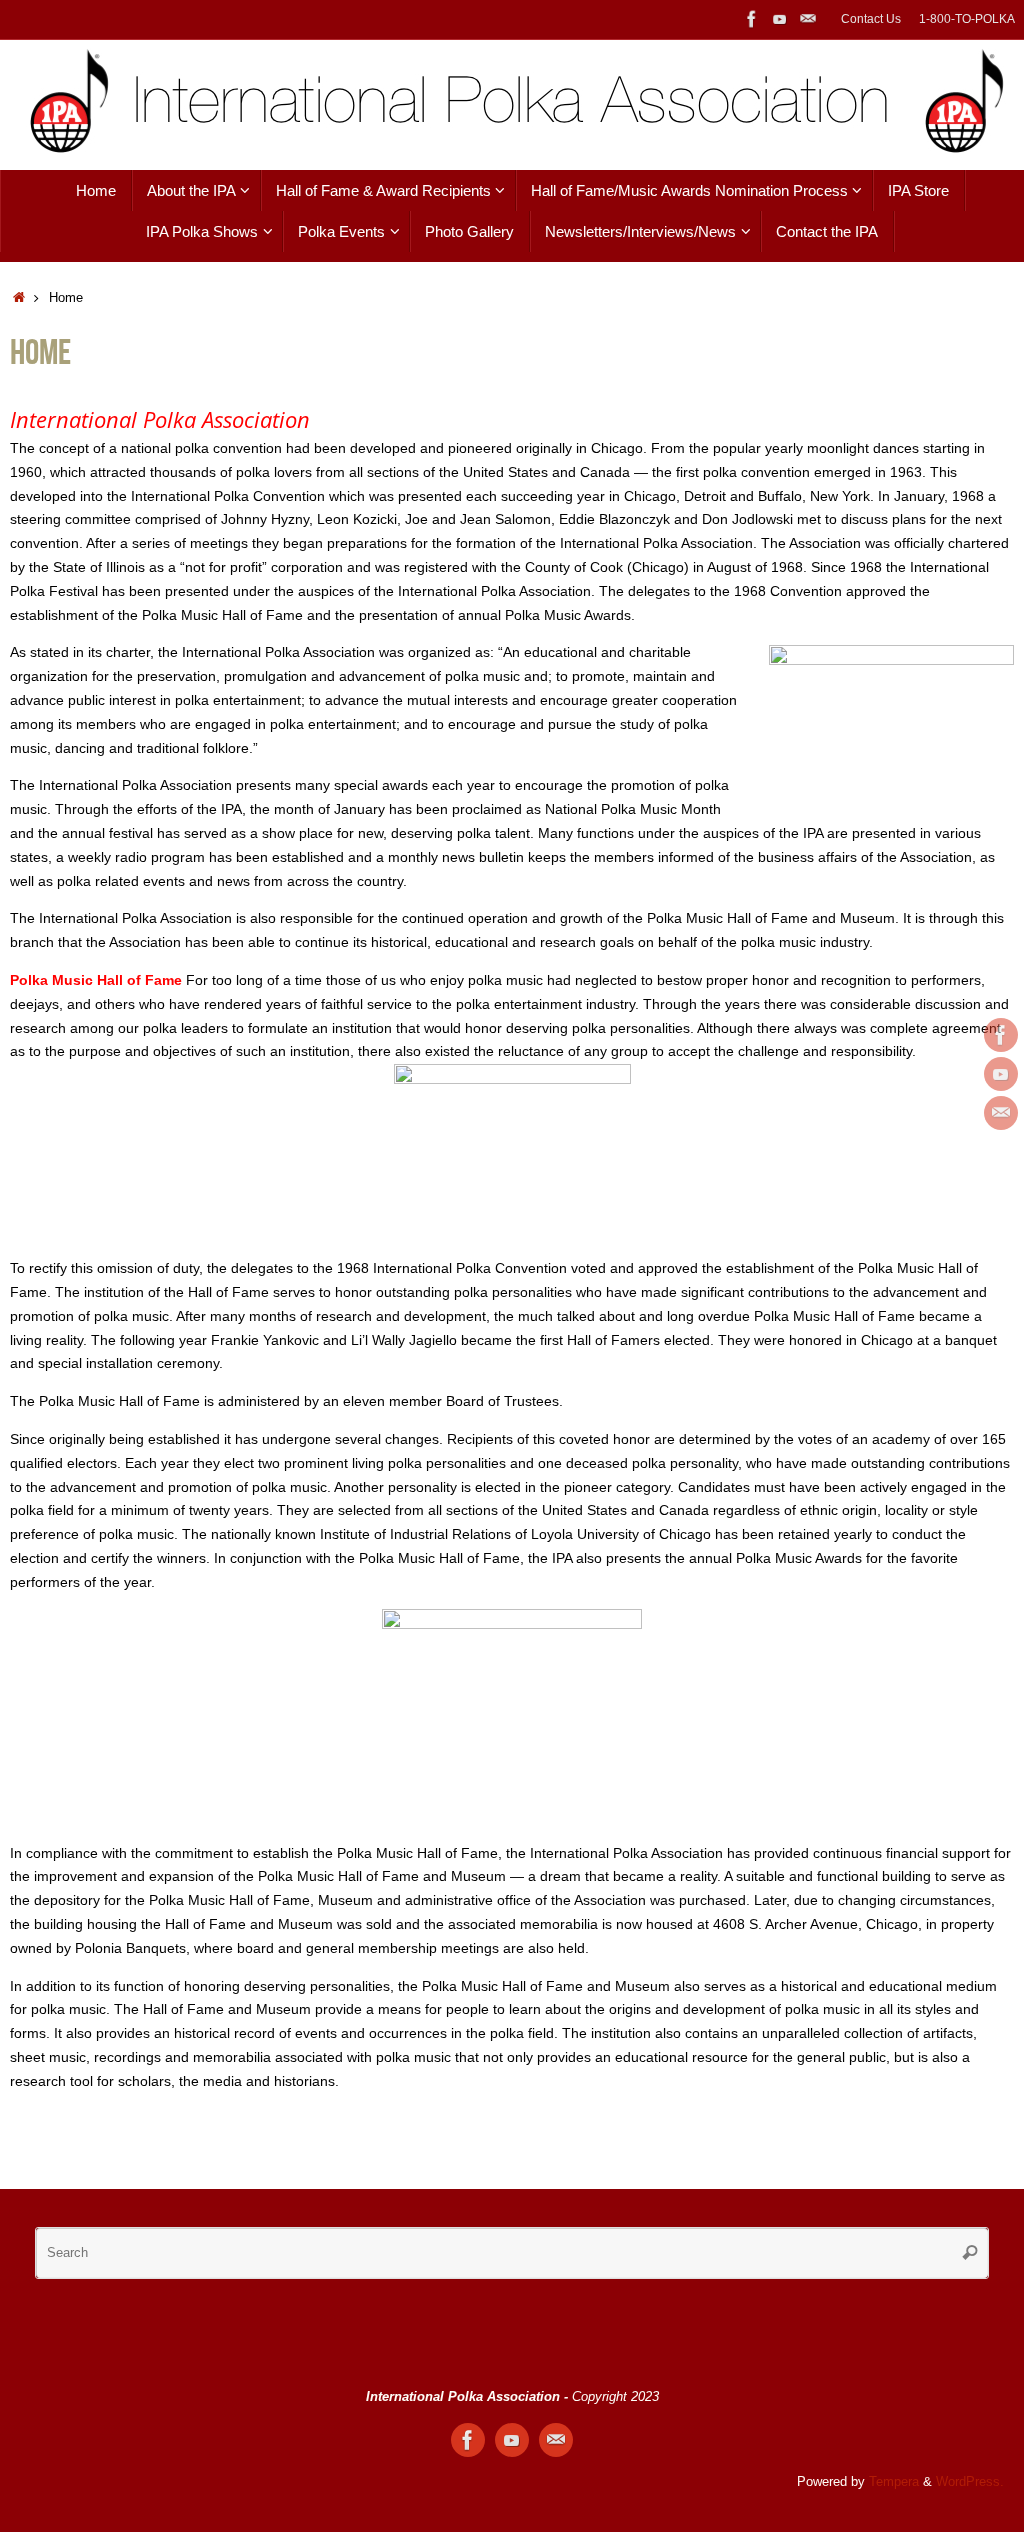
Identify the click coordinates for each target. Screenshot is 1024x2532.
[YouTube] (780, 19)
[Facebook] (752, 19)
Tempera (894, 2482)
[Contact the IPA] (808, 19)
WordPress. (970, 2482)
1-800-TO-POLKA (967, 19)
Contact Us (871, 19)
